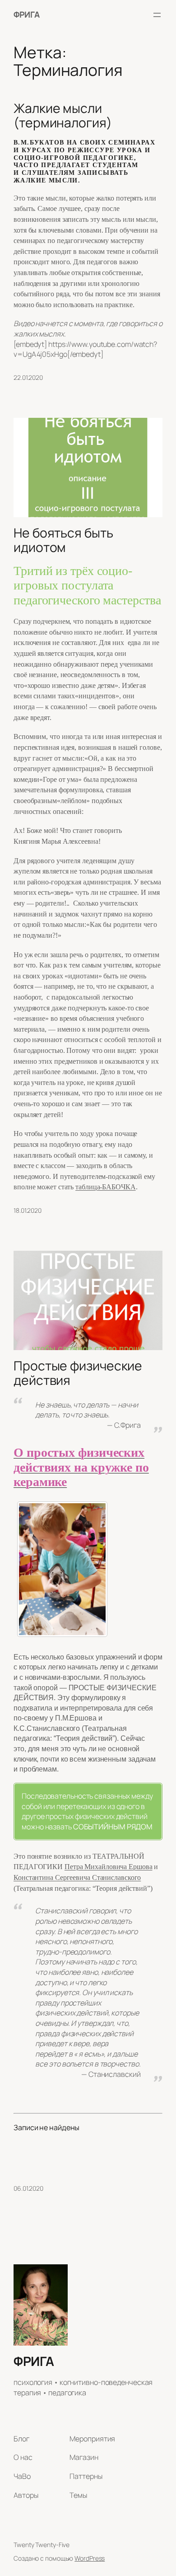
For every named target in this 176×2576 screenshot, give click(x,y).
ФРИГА (27, 14)
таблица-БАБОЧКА (106, 1187)
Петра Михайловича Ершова (109, 1867)
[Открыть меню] (157, 15)
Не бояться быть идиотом (63, 540)
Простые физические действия (78, 1373)
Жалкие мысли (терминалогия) (63, 116)
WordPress (90, 2558)
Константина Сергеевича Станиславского (77, 1877)
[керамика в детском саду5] (62, 1569)
